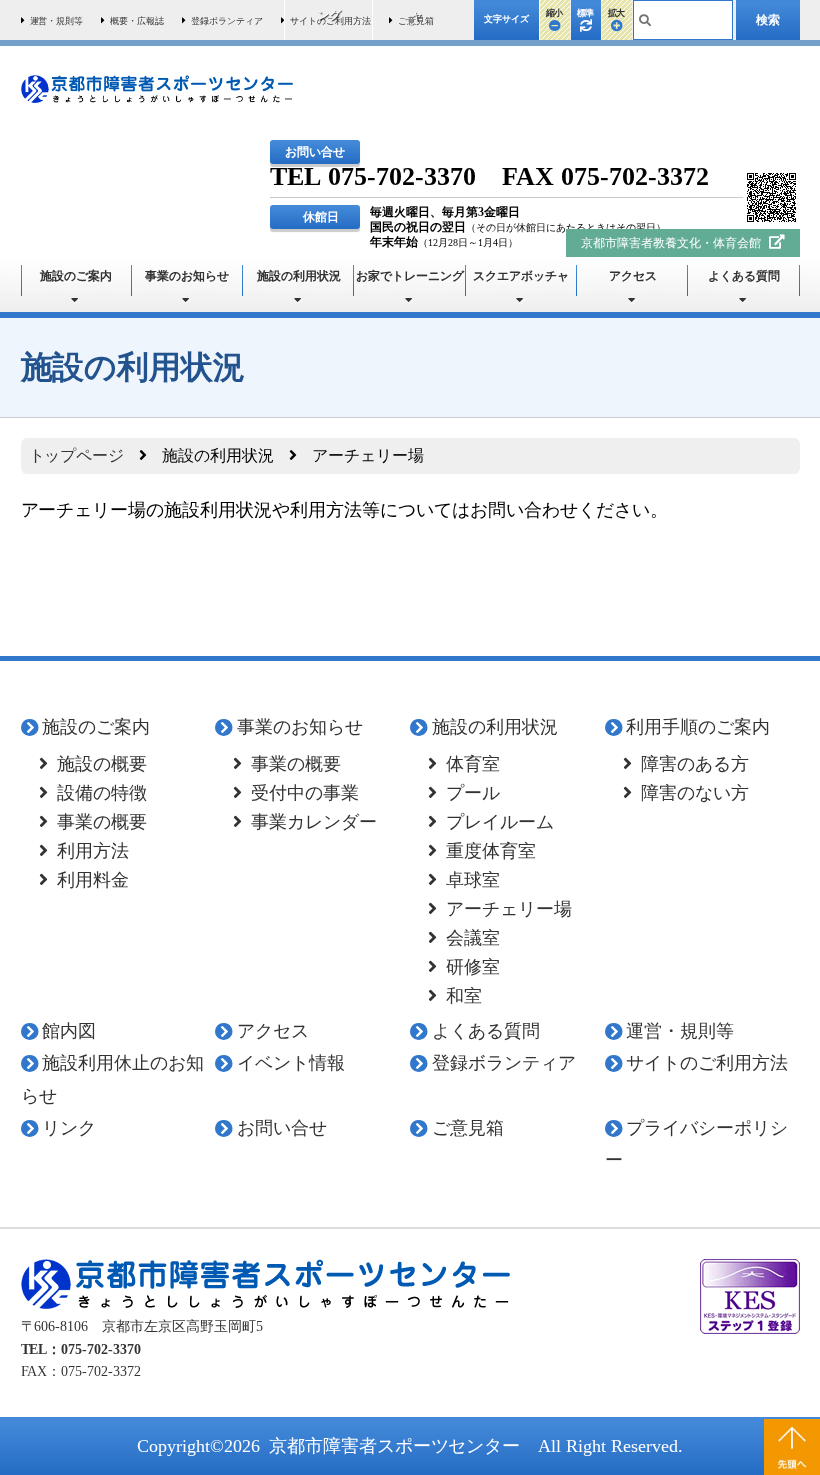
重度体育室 (491, 851)
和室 (464, 996)
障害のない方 (695, 793)
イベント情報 (291, 1063)
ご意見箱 (468, 1128)
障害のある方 (695, 764)
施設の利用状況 (299, 276)
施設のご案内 (76, 276)
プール (473, 793)
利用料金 (93, 880)
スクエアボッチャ (521, 276)
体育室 (473, 764)
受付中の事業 (305, 793)
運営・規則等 (680, 1031)
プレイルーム (500, 822)
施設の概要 (102, 764)
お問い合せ (282, 1128)
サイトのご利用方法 (707, 1063)
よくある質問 (744, 276)
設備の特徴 (102, 793)
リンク (69, 1128)
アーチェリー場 (509, 909)
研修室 (473, 967)
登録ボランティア (504, 1063)
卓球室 (473, 880)
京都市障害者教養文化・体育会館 (672, 243)
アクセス (633, 276)
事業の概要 (102, 822)
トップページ (77, 455)
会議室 (473, 938)
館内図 (69, 1031)
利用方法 (93, 851)
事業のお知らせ (187, 276)
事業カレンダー (314, 822)
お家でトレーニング (410, 276)
